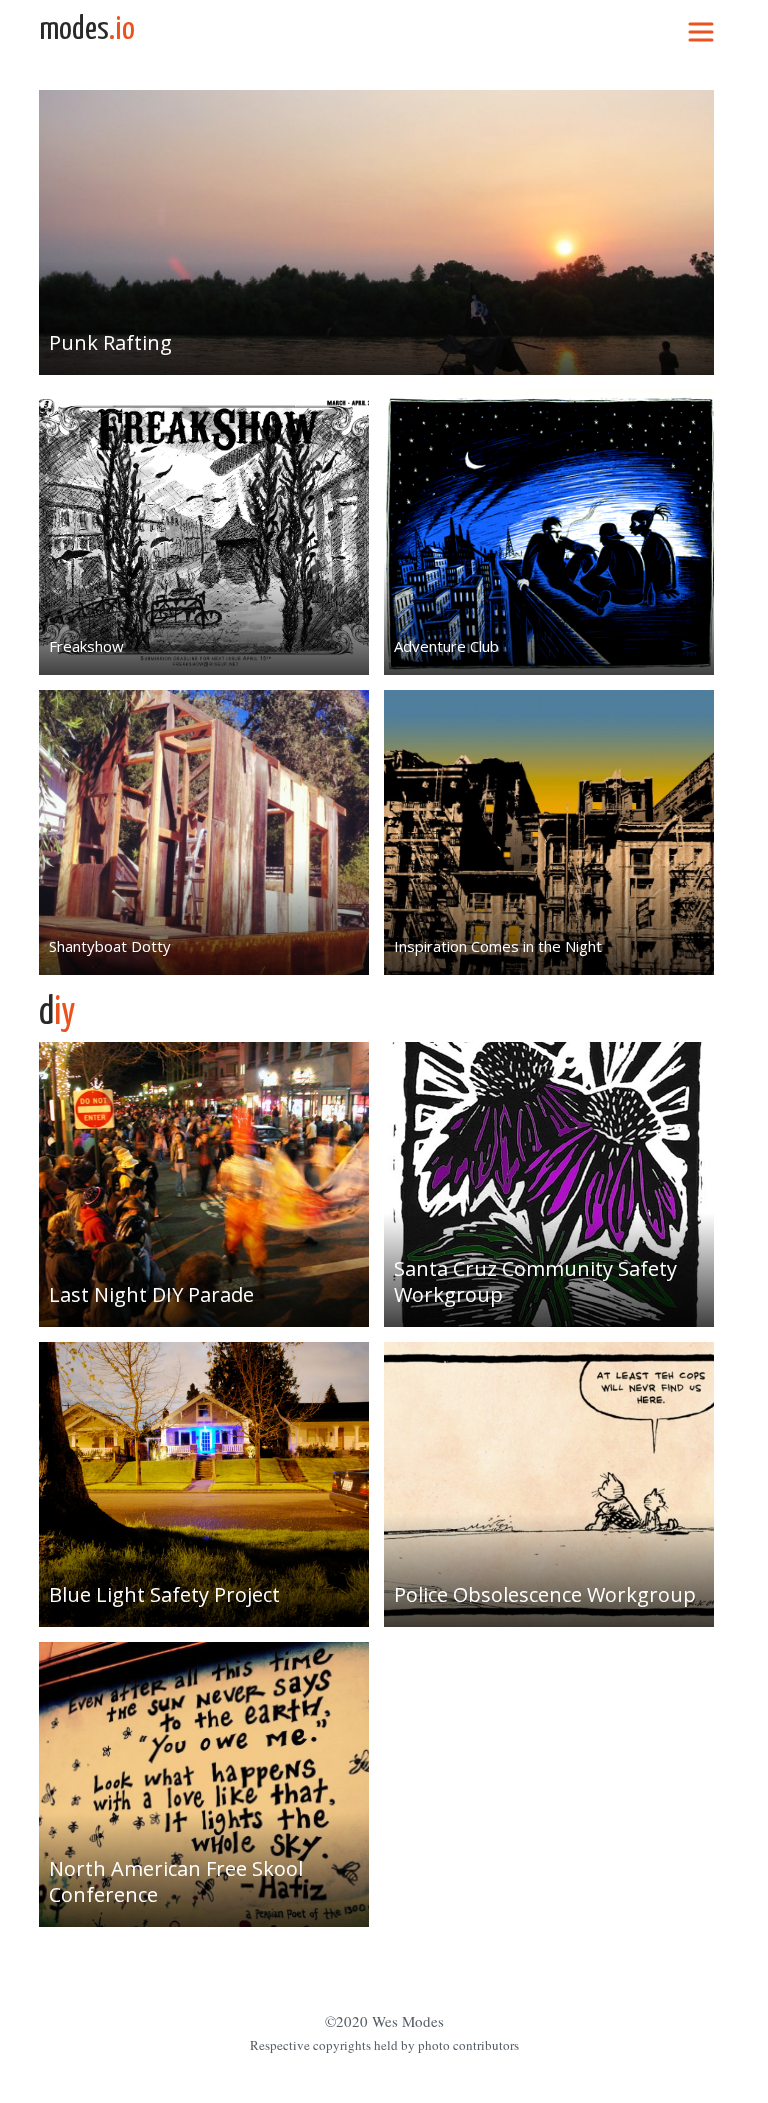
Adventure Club (446, 646)
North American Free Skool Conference (176, 1881)
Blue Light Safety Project (164, 1594)
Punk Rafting (110, 342)
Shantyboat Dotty (110, 946)
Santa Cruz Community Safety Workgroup (535, 1281)
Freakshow (86, 646)
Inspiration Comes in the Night (498, 946)
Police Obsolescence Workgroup (545, 1594)
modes (87, 30)
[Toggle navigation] (701, 30)
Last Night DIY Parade (151, 1294)
